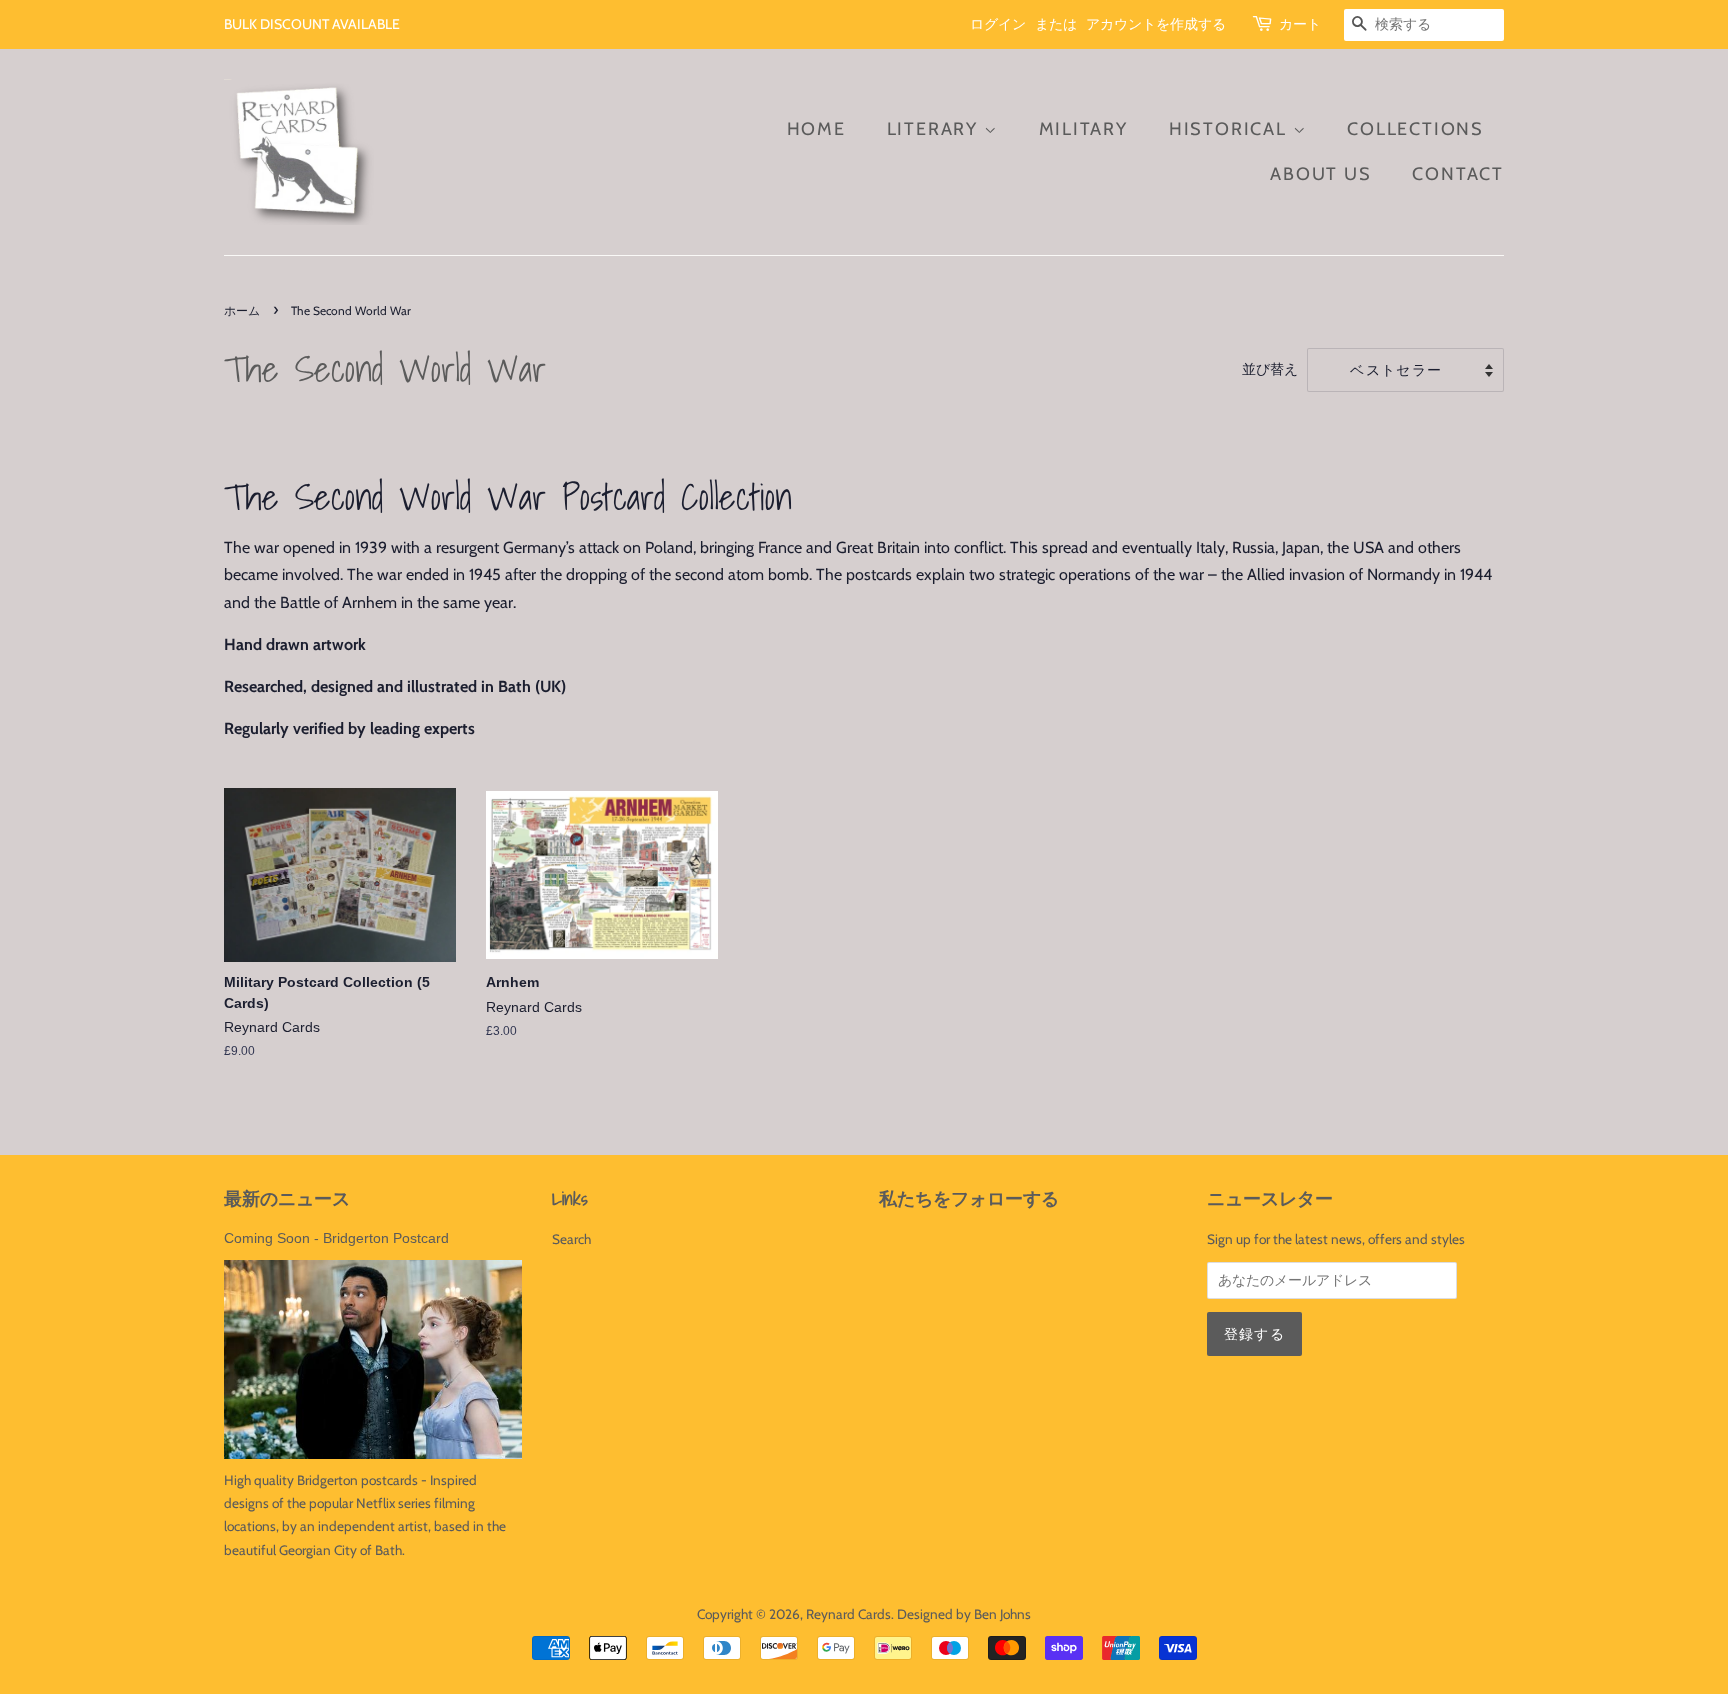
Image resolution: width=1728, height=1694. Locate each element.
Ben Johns (1002, 1614)
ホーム (242, 310)
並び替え (1270, 369)
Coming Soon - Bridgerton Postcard (336, 1238)
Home (816, 129)
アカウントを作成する (1156, 24)
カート (1300, 24)
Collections (1415, 129)
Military (1083, 129)
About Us (1320, 174)
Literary (935, 129)
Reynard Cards (848, 1614)
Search (571, 1239)
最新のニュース (287, 1198)
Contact (1458, 174)
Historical (1231, 129)
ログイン (998, 24)
